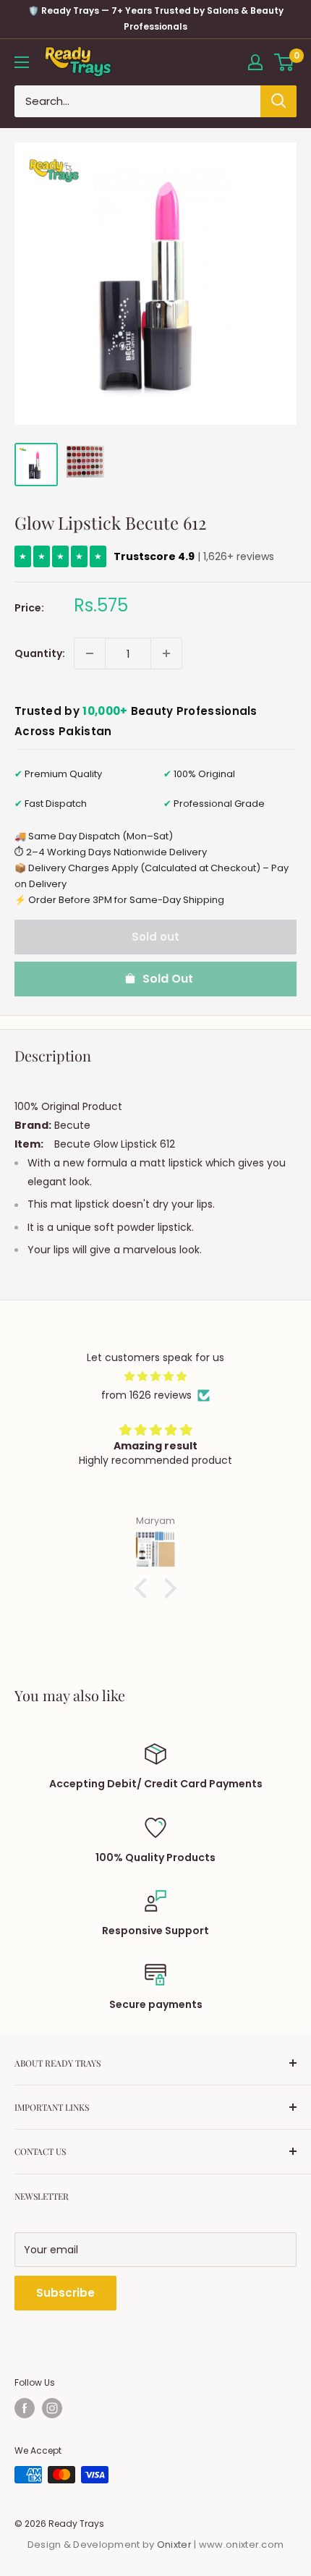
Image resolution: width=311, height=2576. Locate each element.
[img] (155, 1376)
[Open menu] (22, 62)
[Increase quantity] (166, 653)
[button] (145, 1588)
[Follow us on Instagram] (52, 2408)
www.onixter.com (242, 2545)
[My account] (255, 62)
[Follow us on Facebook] (25, 2408)
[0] (285, 62)
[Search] (278, 101)
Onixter (175, 2545)
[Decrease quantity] (90, 653)
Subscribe (65, 2293)
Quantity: (40, 653)
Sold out (155, 937)
